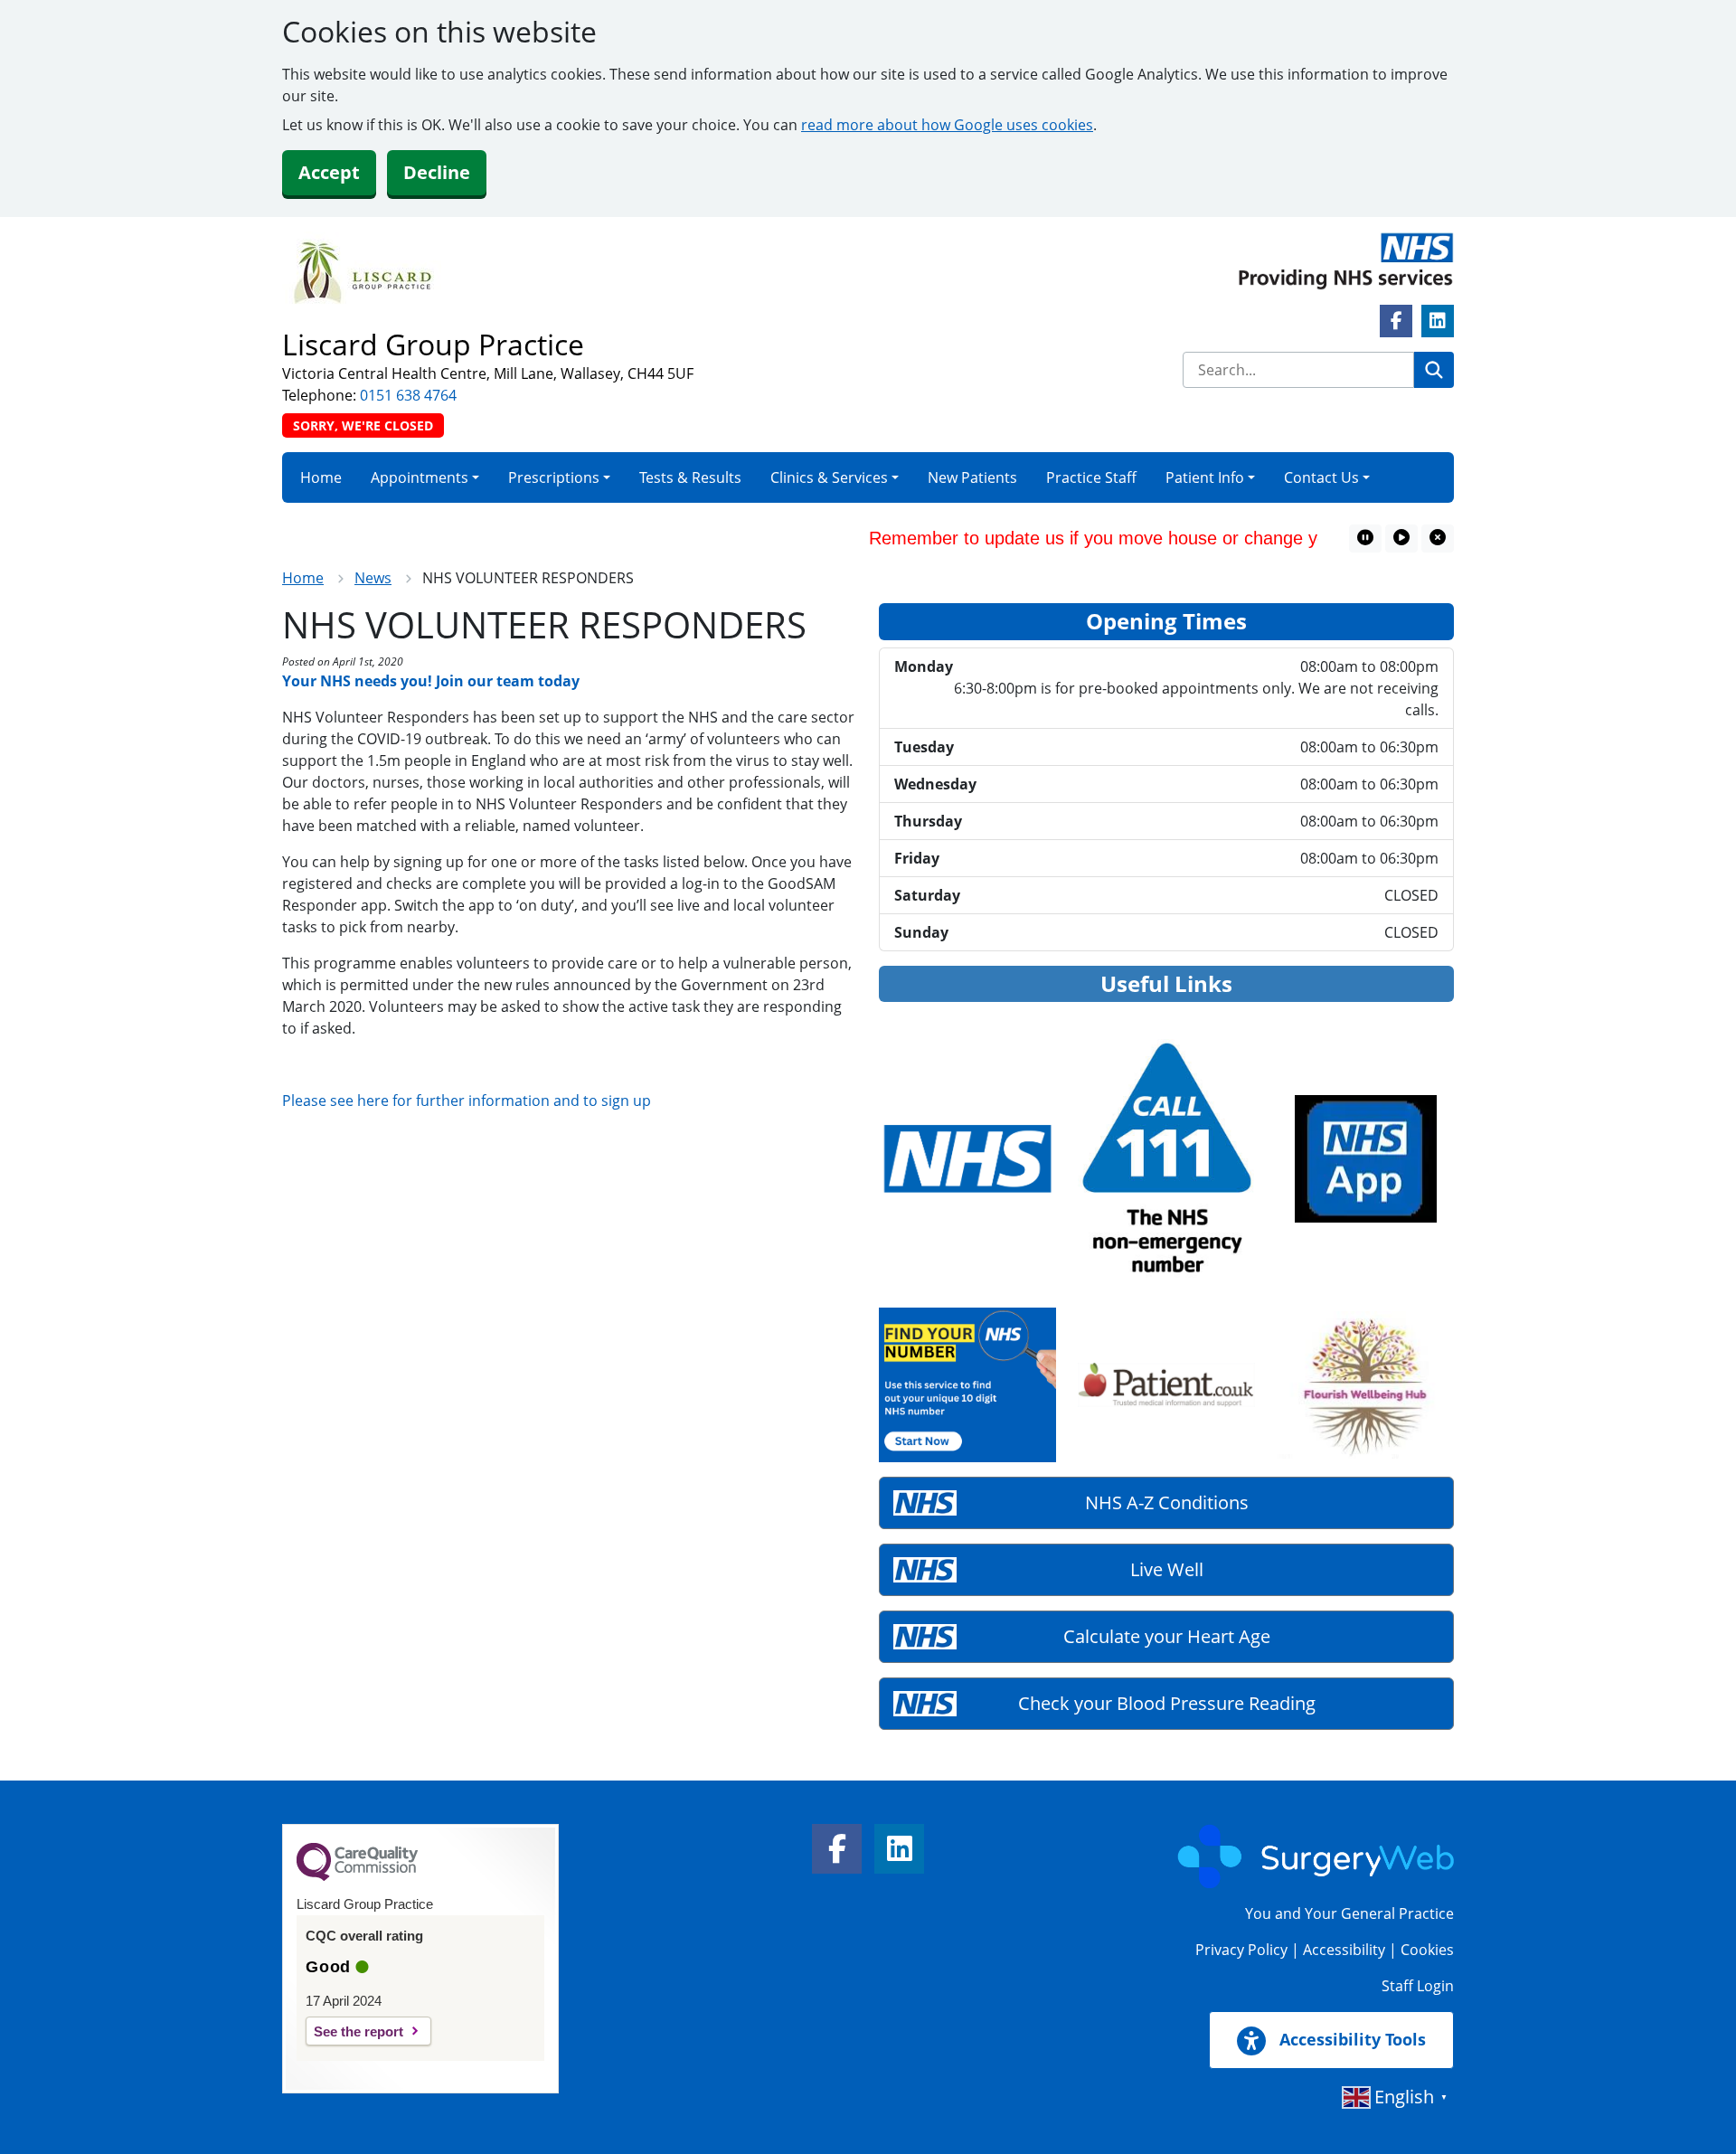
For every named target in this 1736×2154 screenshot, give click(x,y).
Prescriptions (554, 477)
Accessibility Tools (1350, 2039)
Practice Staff (1091, 477)
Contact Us (1321, 477)
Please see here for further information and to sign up (467, 1101)
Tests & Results (690, 477)
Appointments (420, 477)
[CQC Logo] (357, 1876)
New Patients (972, 477)
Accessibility (1344, 1950)
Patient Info (1205, 477)
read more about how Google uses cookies (947, 125)
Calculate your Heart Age (1167, 1636)
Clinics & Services (829, 477)
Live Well (1167, 1569)
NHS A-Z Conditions (1167, 1502)
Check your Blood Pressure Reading (1167, 1703)
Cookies (1427, 1950)
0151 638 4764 (408, 395)
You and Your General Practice (1349, 1913)
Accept (329, 172)
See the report (359, 2031)
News (373, 578)
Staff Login (1418, 1986)
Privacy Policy (1241, 1950)
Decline (437, 172)
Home (321, 477)
